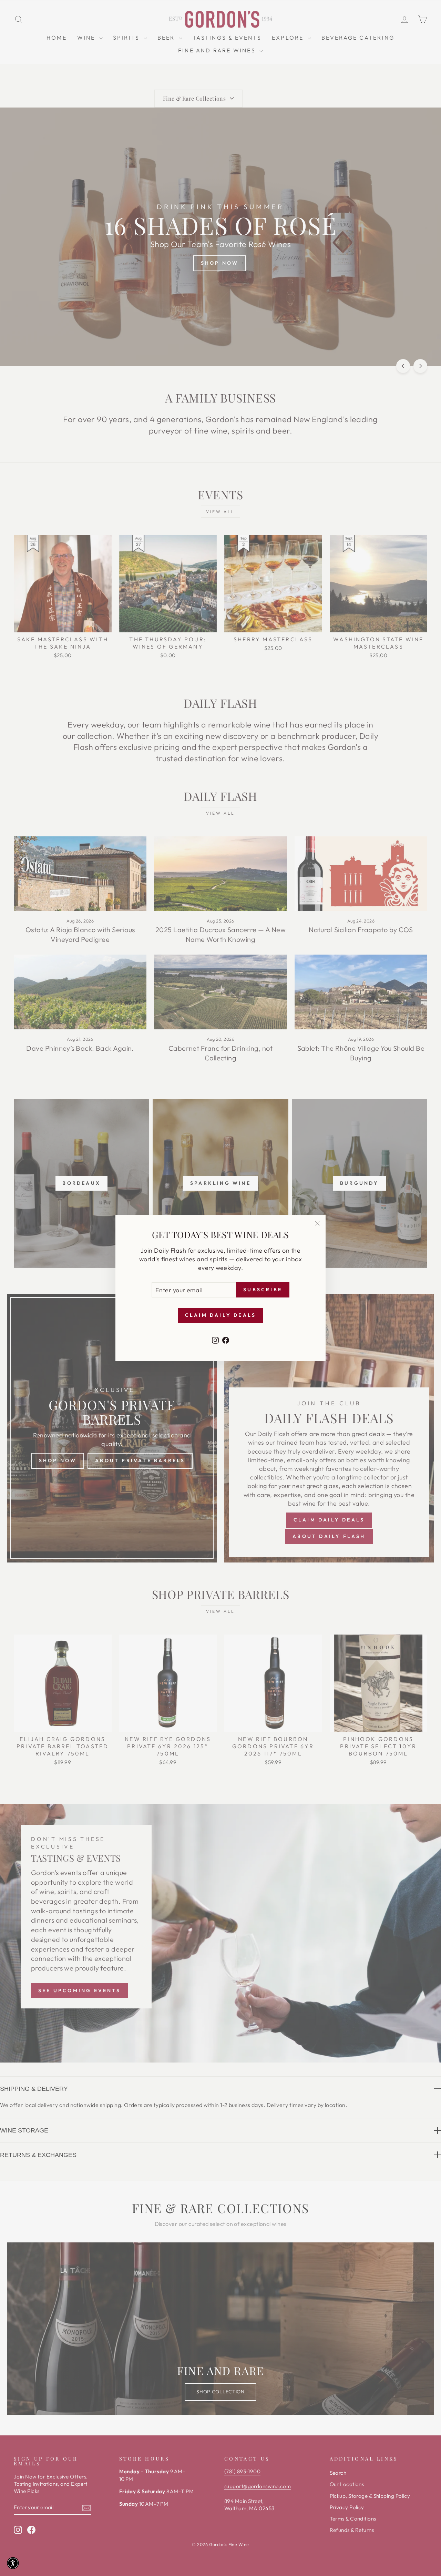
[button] (13, 2563)
